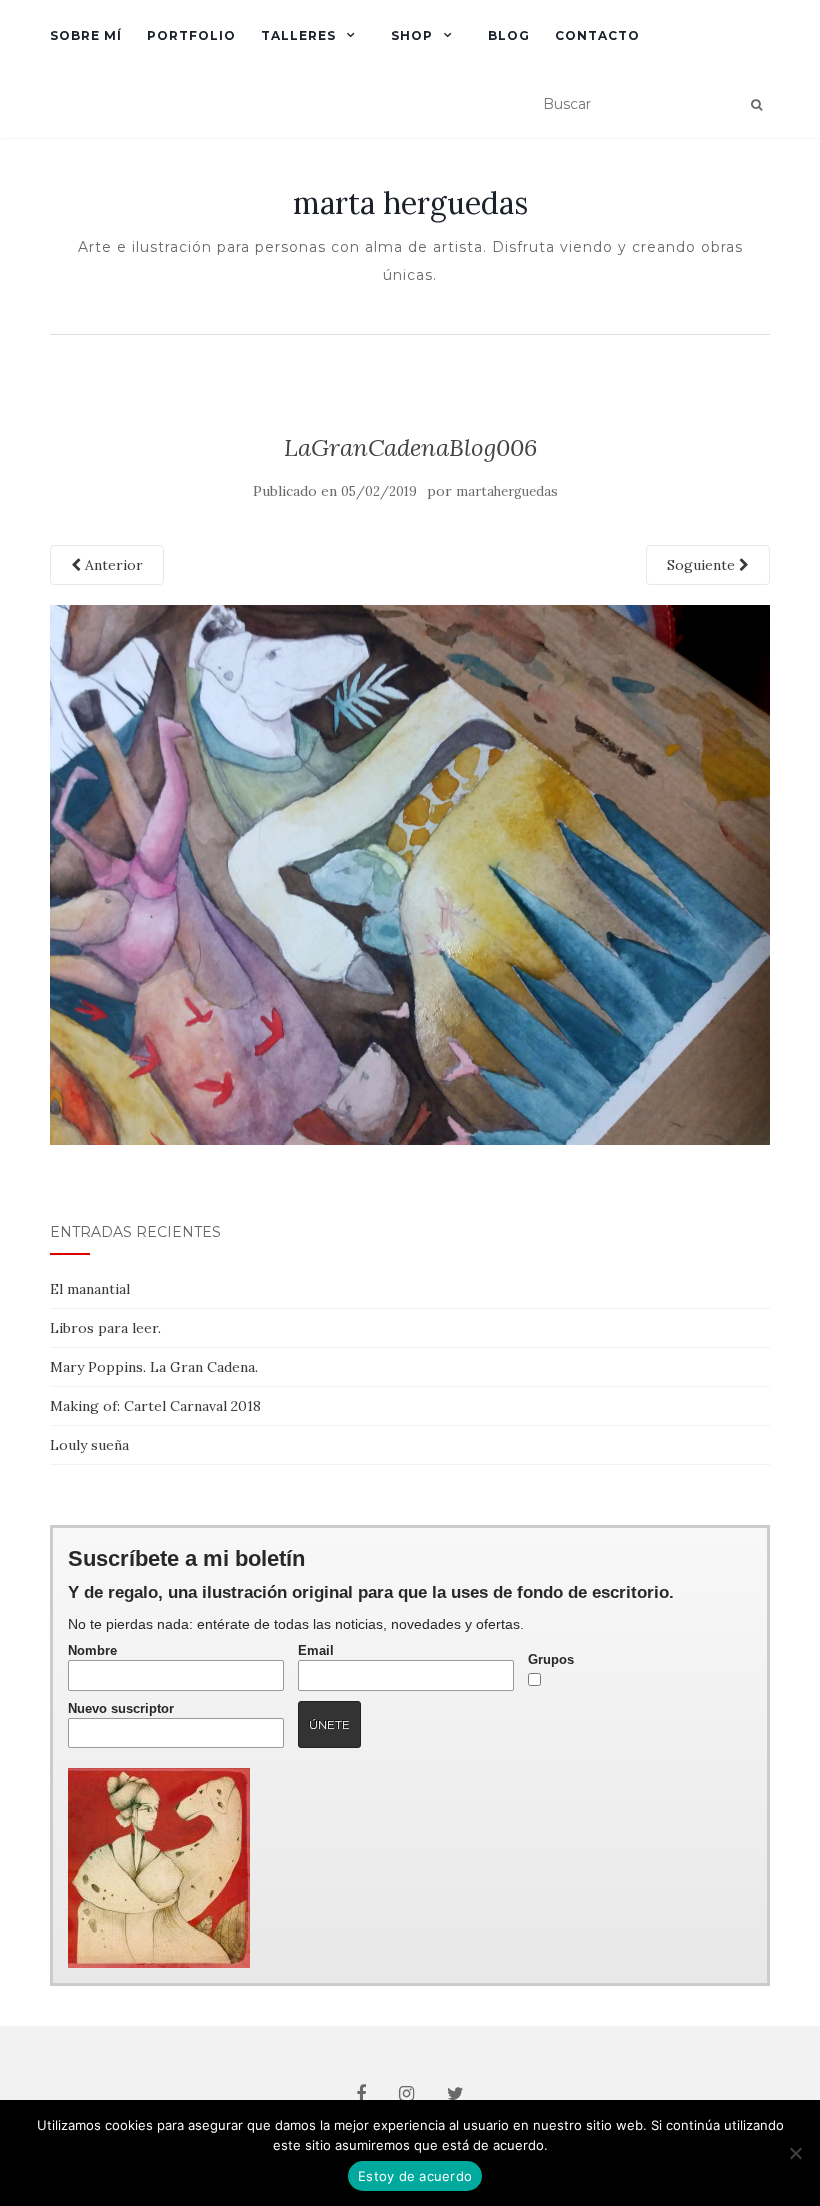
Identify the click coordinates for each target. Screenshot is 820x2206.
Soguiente (703, 565)
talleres (298, 35)
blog (509, 35)
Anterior (112, 565)
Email (316, 1651)
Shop (412, 35)
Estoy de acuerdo (415, 2176)
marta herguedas (410, 203)
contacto (597, 35)
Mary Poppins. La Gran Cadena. (154, 1367)
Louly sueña (89, 1445)
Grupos (551, 1660)
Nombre (92, 1651)
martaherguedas (507, 491)
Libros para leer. (105, 1328)
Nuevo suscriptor (121, 1709)
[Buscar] (756, 105)
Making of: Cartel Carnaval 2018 (155, 1406)
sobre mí (86, 35)
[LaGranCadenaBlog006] (410, 873)
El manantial (90, 1289)
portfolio (191, 35)
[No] (795, 2153)
